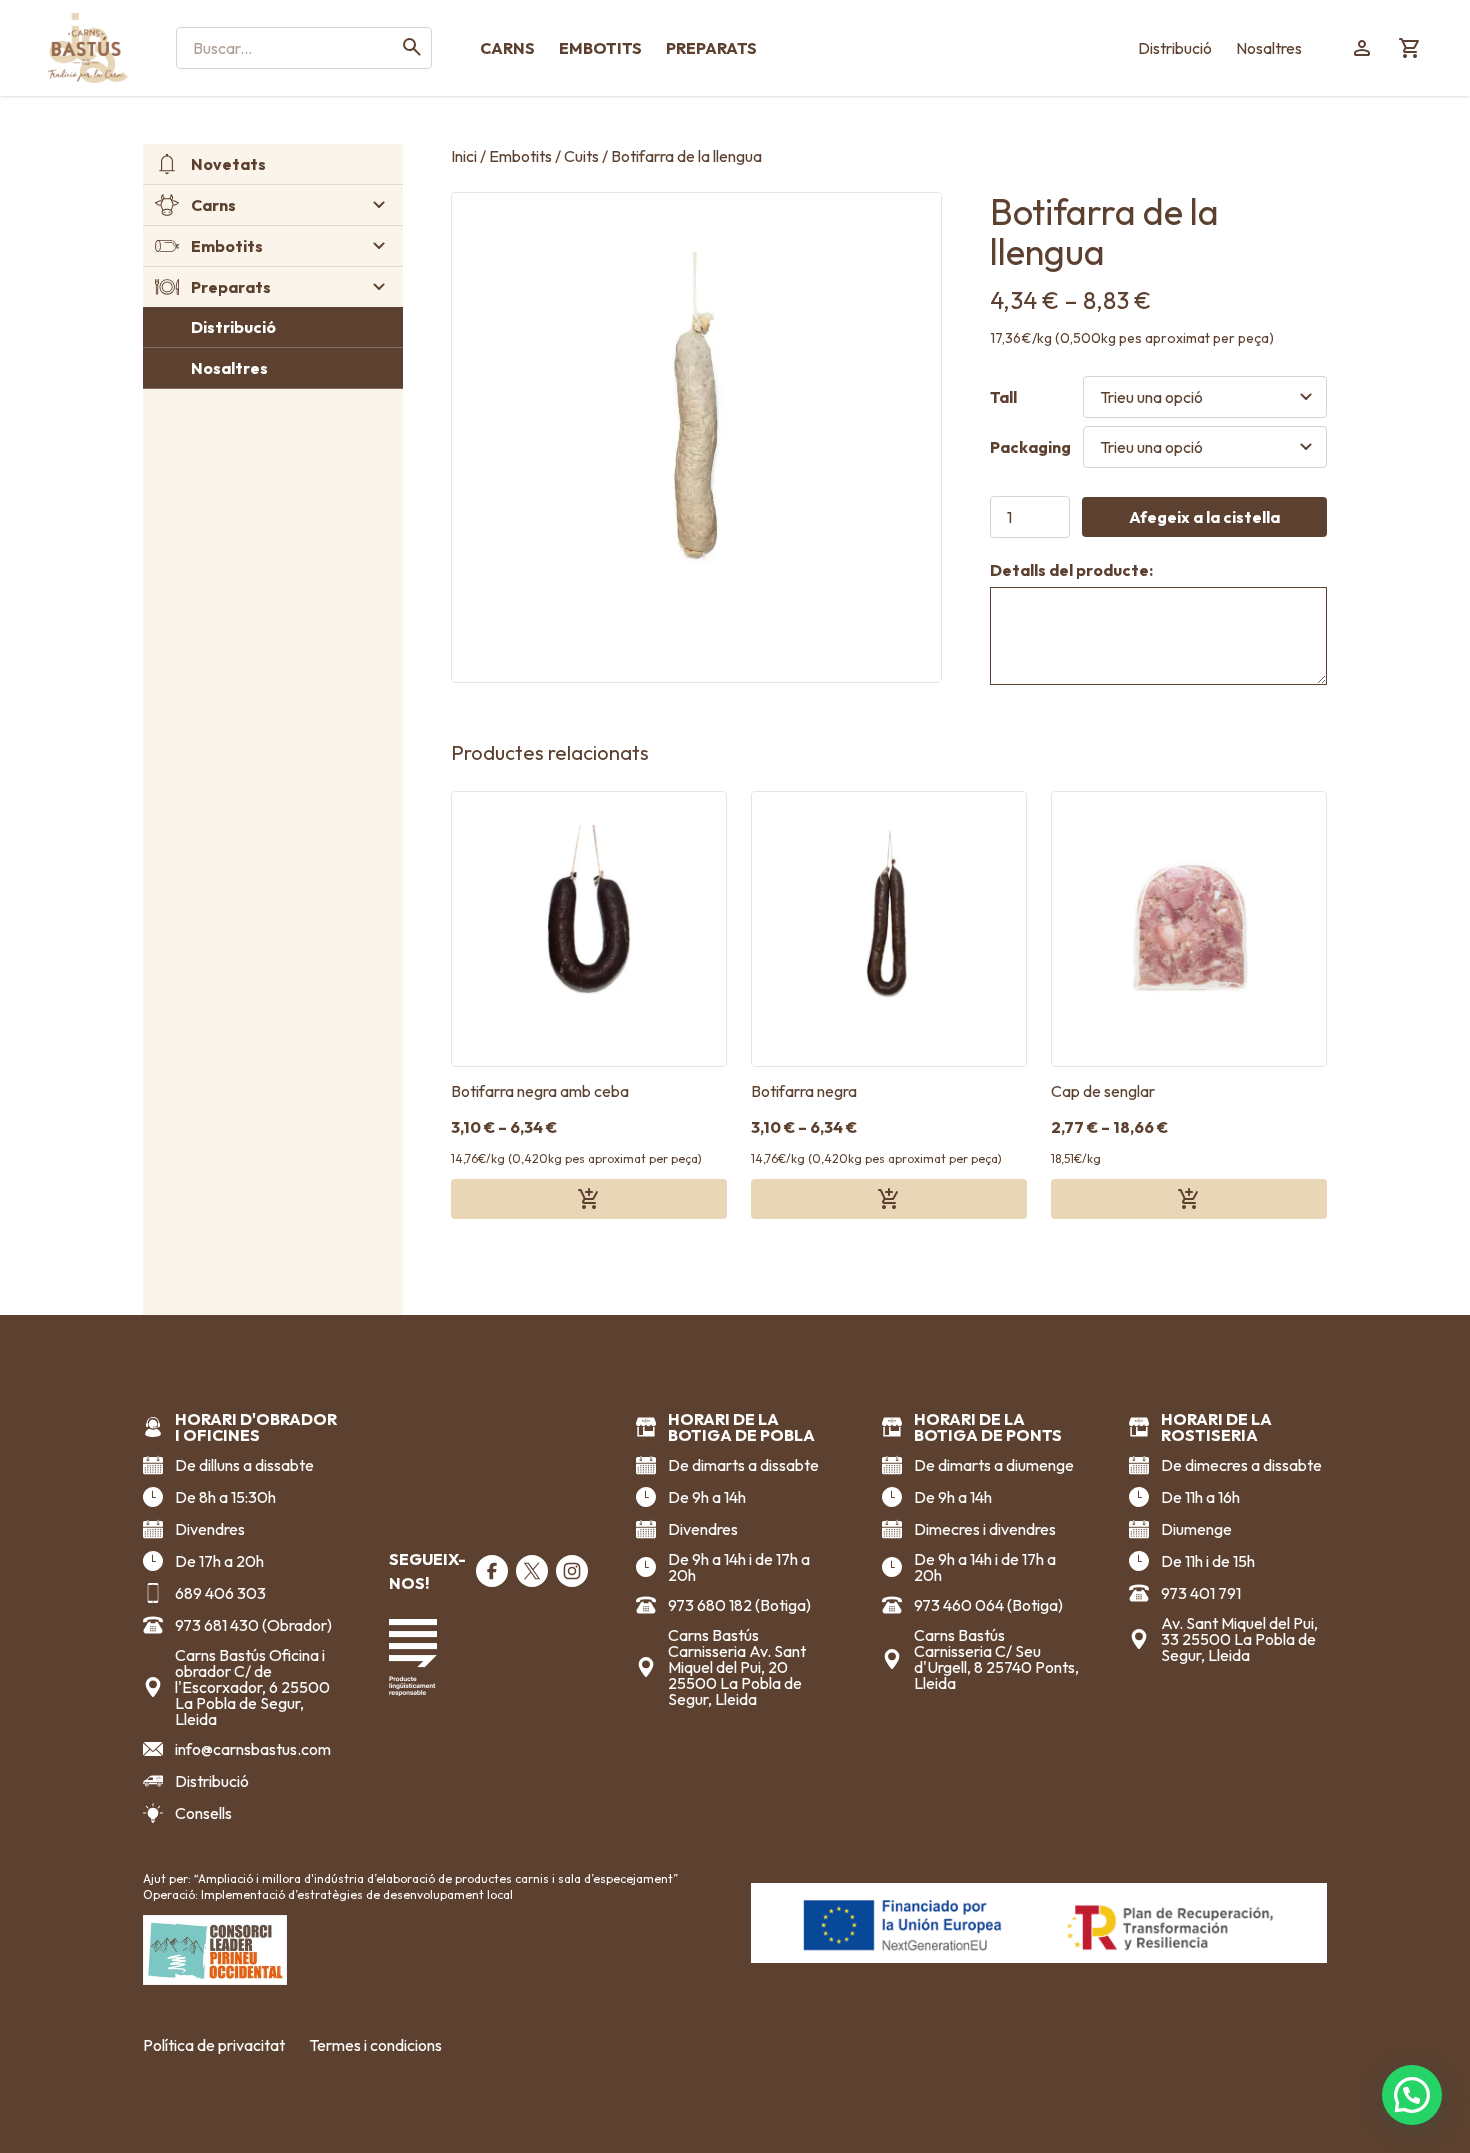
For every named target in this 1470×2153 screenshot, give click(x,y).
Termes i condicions (375, 2045)
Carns (507, 48)
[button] (1412, 2095)
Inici (464, 156)
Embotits (600, 48)
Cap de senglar (1103, 1091)
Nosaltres (1269, 48)
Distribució (1175, 48)
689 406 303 (220, 1593)
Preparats (711, 48)
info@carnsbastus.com (253, 1749)
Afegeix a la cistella (1204, 517)
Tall (1003, 397)
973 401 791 (1201, 1593)
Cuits (581, 156)
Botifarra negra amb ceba (540, 1091)
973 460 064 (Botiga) (988, 1605)
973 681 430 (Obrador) (253, 1625)
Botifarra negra (804, 1091)
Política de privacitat (214, 2045)
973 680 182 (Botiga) (739, 1605)
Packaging (1030, 447)
